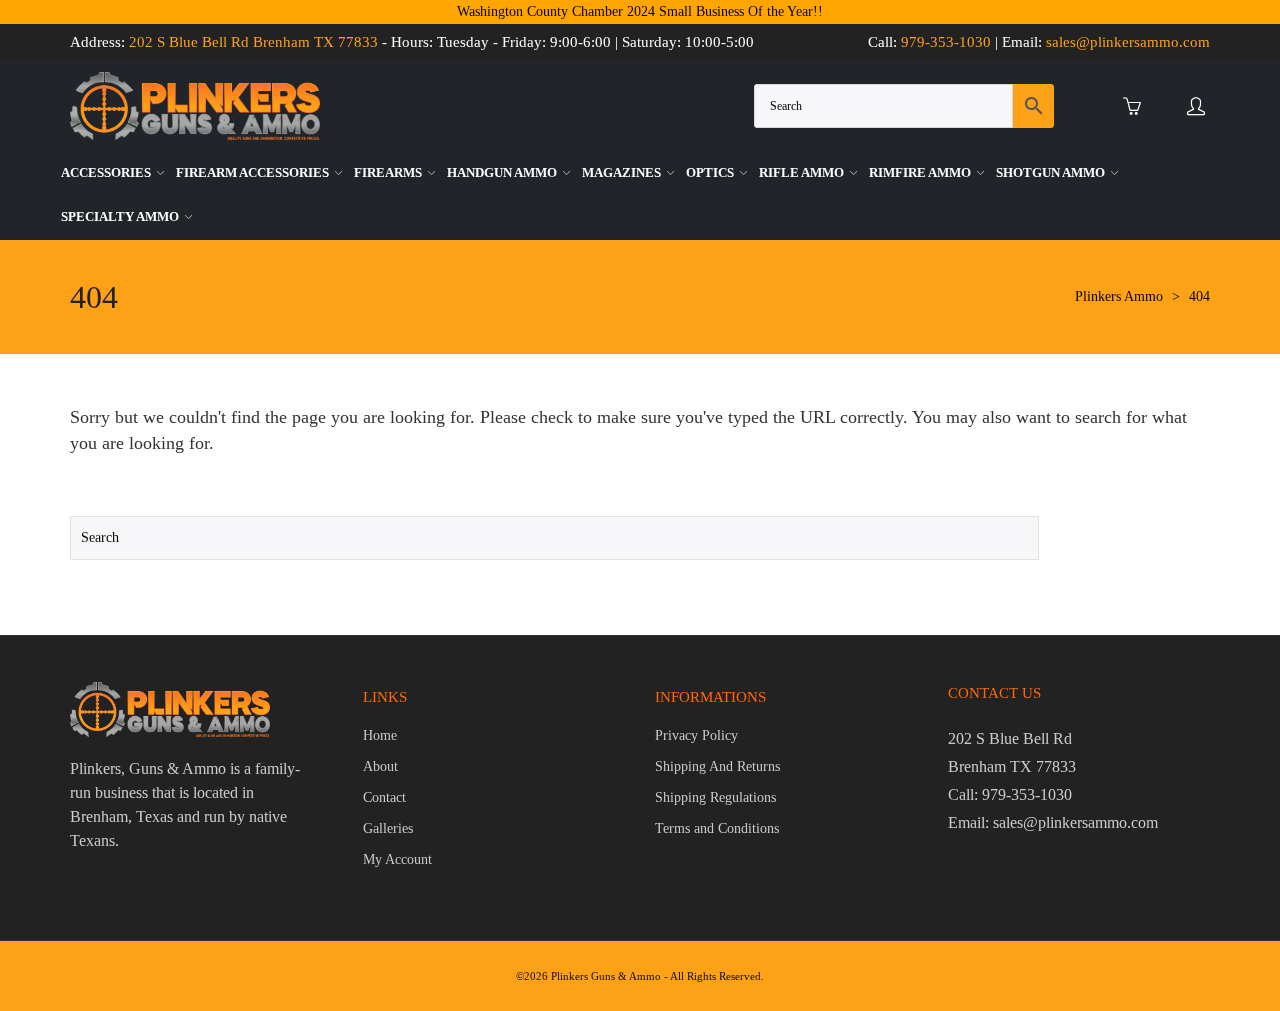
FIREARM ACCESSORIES (254, 172)
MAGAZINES (623, 172)
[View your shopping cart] (1137, 106)
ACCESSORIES (107, 172)
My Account (397, 859)
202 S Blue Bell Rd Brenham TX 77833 (253, 42)
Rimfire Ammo (921, 172)
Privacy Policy (696, 735)
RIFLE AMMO (803, 172)
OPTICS (711, 172)
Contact (384, 797)
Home (380, 735)
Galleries (388, 828)
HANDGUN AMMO (503, 172)
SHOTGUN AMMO (1052, 172)
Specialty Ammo (121, 216)
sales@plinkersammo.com (1128, 42)
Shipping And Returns (717, 766)
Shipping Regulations (715, 797)
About (380, 766)
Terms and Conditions (717, 828)
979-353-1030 (946, 42)
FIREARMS (389, 172)
